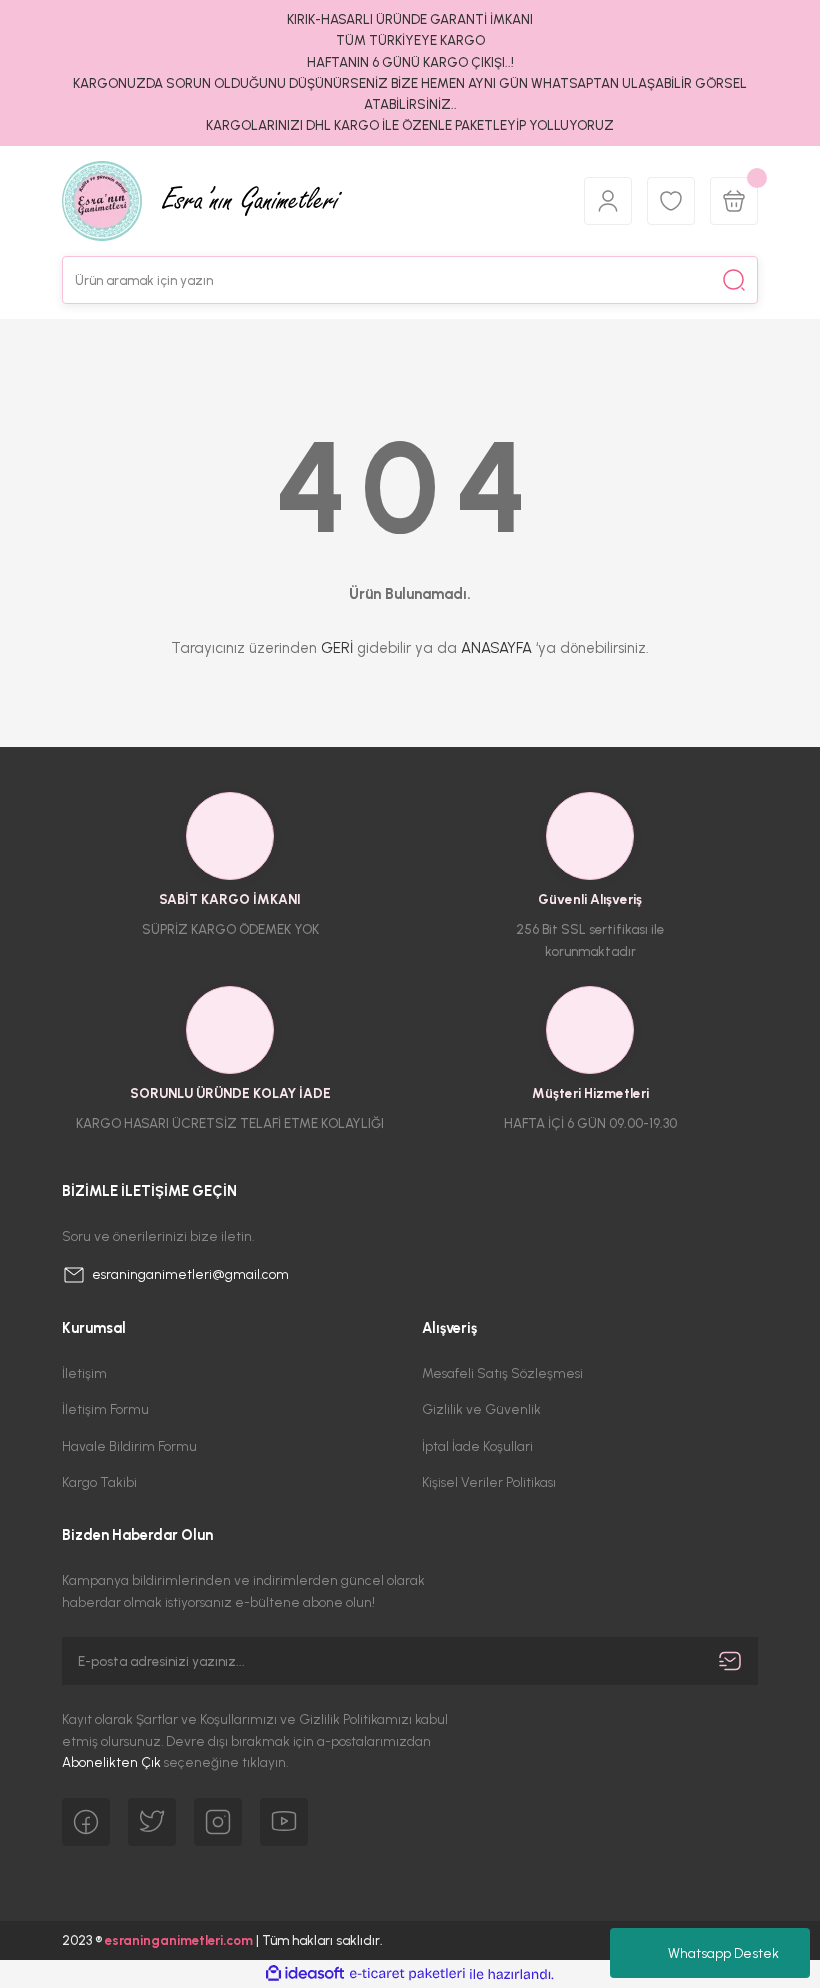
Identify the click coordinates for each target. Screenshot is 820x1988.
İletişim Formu (105, 1409)
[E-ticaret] (407, 1974)
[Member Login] (608, 201)
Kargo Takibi (99, 1482)
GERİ (337, 648)
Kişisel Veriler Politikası (489, 1482)
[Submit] (730, 1661)
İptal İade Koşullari (477, 1446)
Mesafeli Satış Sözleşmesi (502, 1373)
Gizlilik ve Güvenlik (481, 1409)
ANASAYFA (496, 648)
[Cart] (734, 201)
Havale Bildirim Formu (129, 1446)
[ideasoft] (305, 1974)
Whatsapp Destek (723, 1953)
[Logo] (311, 201)
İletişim (84, 1373)
